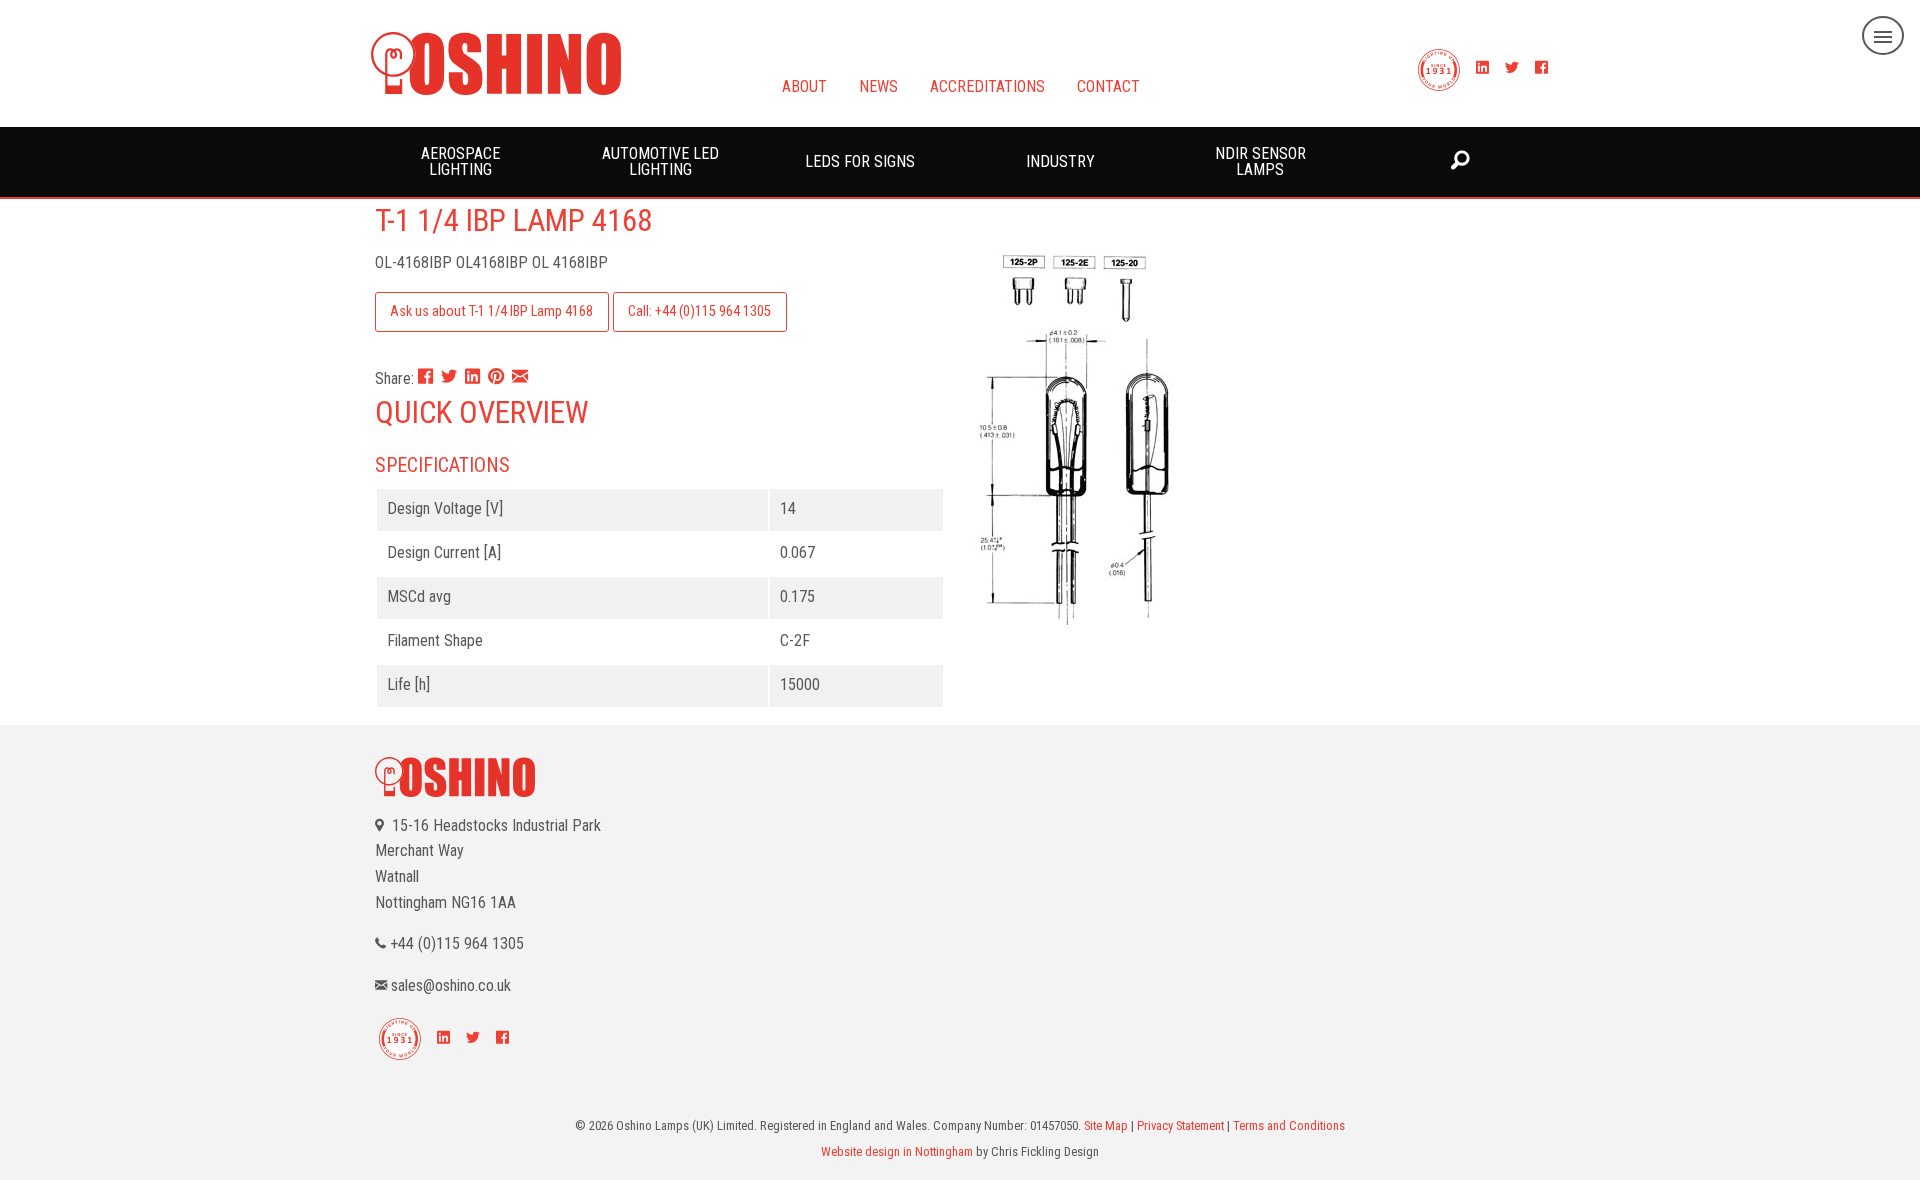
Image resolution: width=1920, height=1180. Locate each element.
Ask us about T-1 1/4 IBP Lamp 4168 (491, 311)
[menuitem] (460, 162)
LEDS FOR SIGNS (860, 161)
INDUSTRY (1060, 161)
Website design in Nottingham (897, 1151)
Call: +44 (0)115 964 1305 (699, 311)
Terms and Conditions (1289, 1125)
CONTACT (1108, 85)
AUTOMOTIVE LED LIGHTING (660, 161)
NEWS (878, 85)
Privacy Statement (1180, 1125)
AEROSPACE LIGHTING (460, 161)
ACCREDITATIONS (987, 85)
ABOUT (804, 85)
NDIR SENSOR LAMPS (1260, 161)
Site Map (1106, 1125)
